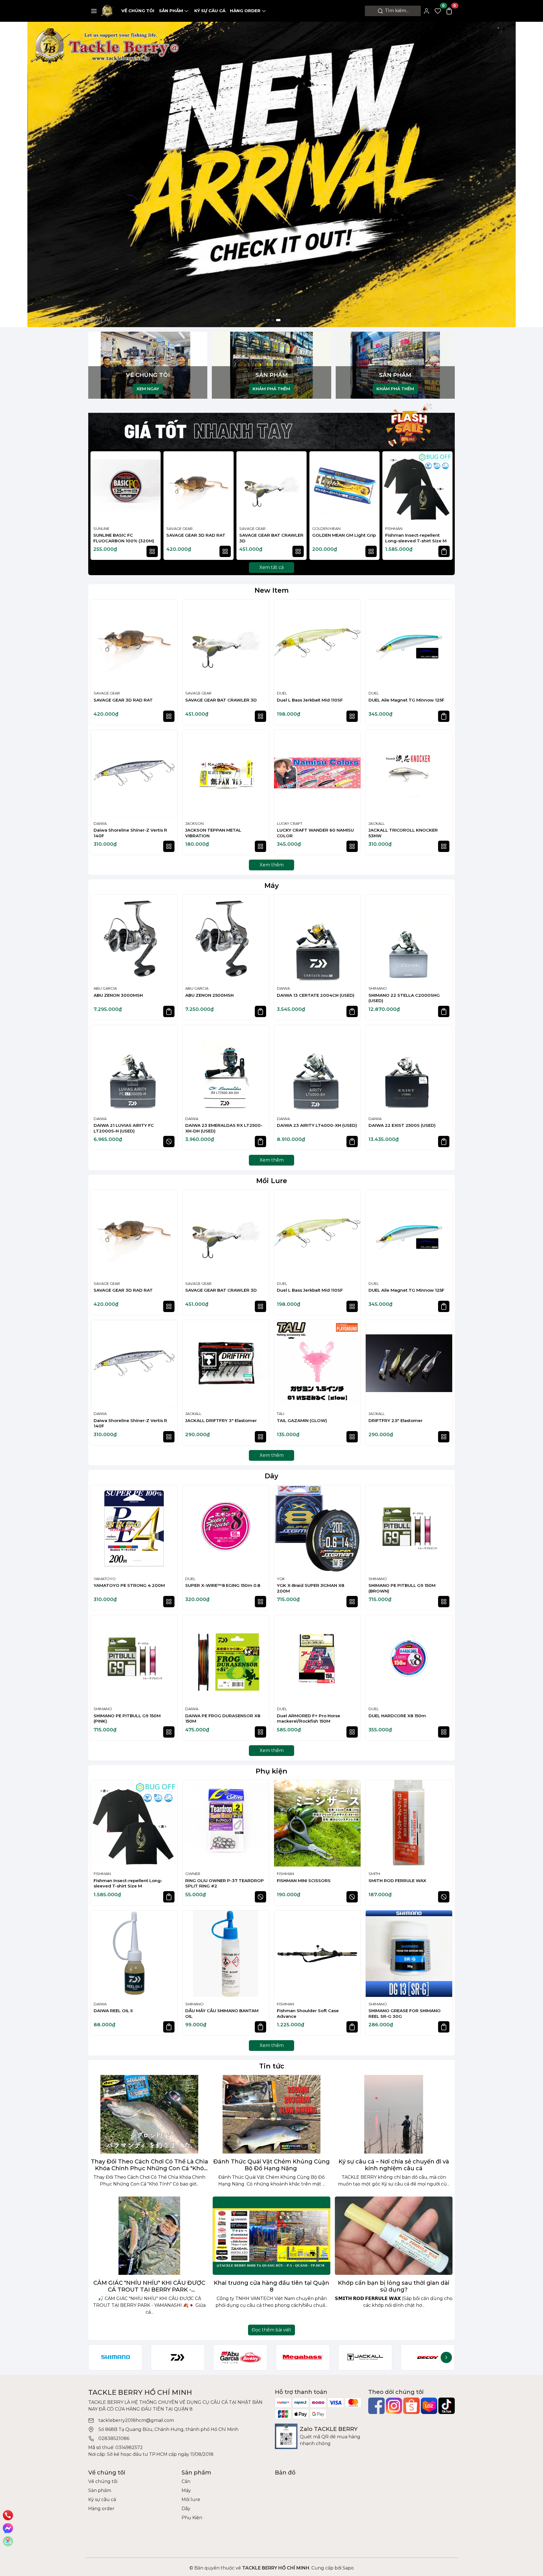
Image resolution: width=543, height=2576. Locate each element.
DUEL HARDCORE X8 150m (397, 1716)
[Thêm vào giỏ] (444, 551)
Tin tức (272, 2066)
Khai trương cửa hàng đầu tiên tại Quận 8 (271, 2286)
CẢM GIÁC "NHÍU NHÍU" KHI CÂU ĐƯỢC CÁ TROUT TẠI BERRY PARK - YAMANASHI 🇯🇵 (149, 2286)
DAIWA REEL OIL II (113, 2011)
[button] (445, 506)
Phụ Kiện (192, 2518)
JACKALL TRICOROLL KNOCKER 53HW (403, 833)
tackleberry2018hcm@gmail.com (136, 2420)
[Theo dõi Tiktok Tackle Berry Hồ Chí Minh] (447, 2406)
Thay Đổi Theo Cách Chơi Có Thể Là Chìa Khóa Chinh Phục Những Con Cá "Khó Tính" (149, 2165)
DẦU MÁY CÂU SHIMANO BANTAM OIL (222, 2013)
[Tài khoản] (426, 11)
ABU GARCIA (105, 988)
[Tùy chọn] (152, 551)
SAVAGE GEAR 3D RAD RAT (196, 535)
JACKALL (377, 823)
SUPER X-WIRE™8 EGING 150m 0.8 (223, 1585)
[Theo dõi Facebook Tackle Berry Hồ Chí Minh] (376, 2406)
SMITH (374, 1874)
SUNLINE (101, 528)
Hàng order (245, 11)
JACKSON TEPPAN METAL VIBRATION (213, 833)
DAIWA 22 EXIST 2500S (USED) (402, 1125)
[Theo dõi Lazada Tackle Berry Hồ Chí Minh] (429, 2406)
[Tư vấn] (8, 2541)
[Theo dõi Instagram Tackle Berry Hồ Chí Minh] (394, 2406)
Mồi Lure (272, 1181)
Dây (271, 1476)
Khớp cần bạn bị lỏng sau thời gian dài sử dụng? (394, 2286)
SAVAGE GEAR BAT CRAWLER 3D (271, 538)
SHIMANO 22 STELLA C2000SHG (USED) (404, 998)
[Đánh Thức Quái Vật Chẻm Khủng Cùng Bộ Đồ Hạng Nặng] (271, 2114)
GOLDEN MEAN (326, 528)
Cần (186, 2481)
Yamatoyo (105, 1579)
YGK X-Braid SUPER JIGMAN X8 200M (311, 1588)
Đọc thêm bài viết (271, 2330)
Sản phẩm (171, 11)
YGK (281, 1579)
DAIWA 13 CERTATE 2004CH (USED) (316, 995)
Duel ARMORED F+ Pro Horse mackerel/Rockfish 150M (309, 1719)
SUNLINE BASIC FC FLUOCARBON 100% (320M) (124, 538)
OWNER (193, 1874)
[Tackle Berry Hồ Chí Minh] (108, 11)
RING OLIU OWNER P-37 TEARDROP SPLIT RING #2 (225, 1883)
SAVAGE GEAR (179, 528)
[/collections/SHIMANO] (115, 2357)
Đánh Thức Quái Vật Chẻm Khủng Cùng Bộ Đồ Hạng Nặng (271, 2165)
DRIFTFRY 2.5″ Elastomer (396, 1420)
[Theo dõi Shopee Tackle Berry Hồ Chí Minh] (411, 2406)
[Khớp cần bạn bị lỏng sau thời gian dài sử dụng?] (394, 2236)
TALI (281, 1414)
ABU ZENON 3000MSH (118, 995)
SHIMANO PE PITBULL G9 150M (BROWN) (402, 1588)
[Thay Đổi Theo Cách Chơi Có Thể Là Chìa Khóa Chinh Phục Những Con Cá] (149, 2114)
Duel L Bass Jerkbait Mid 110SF (310, 700)
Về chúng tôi (138, 11)
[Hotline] (8, 2515)
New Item (272, 590)
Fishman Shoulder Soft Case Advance (308, 2013)
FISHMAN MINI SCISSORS (304, 1881)
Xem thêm (272, 865)
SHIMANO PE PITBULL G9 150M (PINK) (127, 1719)
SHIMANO (378, 988)
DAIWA (100, 823)
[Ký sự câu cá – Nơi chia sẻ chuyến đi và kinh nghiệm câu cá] (394, 2114)
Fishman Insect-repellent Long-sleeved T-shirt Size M (416, 538)
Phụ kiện (271, 1771)
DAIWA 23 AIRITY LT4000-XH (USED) (317, 1125)
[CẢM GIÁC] (149, 2236)
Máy (272, 885)
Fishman (394, 528)
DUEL (282, 693)
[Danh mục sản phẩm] (94, 11)
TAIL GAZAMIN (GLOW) (302, 1420)
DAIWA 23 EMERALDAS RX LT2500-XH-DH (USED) (224, 1128)
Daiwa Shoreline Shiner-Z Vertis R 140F (130, 833)
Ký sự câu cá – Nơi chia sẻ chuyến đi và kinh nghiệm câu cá (394, 2165)
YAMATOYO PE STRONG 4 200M (129, 1585)
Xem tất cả (271, 567)
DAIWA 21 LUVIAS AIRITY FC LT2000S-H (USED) (124, 1128)
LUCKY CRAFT (290, 823)
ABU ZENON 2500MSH (209, 995)
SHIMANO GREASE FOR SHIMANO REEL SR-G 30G (405, 2013)
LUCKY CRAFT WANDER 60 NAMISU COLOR (315, 833)
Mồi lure (191, 2500)
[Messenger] (8, 2528)
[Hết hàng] (169, 1142)
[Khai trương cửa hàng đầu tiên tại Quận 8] (271, 2236)
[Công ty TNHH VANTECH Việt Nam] (271, 149)
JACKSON (194, 823)
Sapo (348, 2568)
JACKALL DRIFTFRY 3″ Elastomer (221, 1420)
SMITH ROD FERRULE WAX (397, 1881)
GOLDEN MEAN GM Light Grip (344, 535)
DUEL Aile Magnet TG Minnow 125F (406, 700)
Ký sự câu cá (210, 11)
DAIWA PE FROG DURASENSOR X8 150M (223, 1719)
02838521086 (114, 2438)
